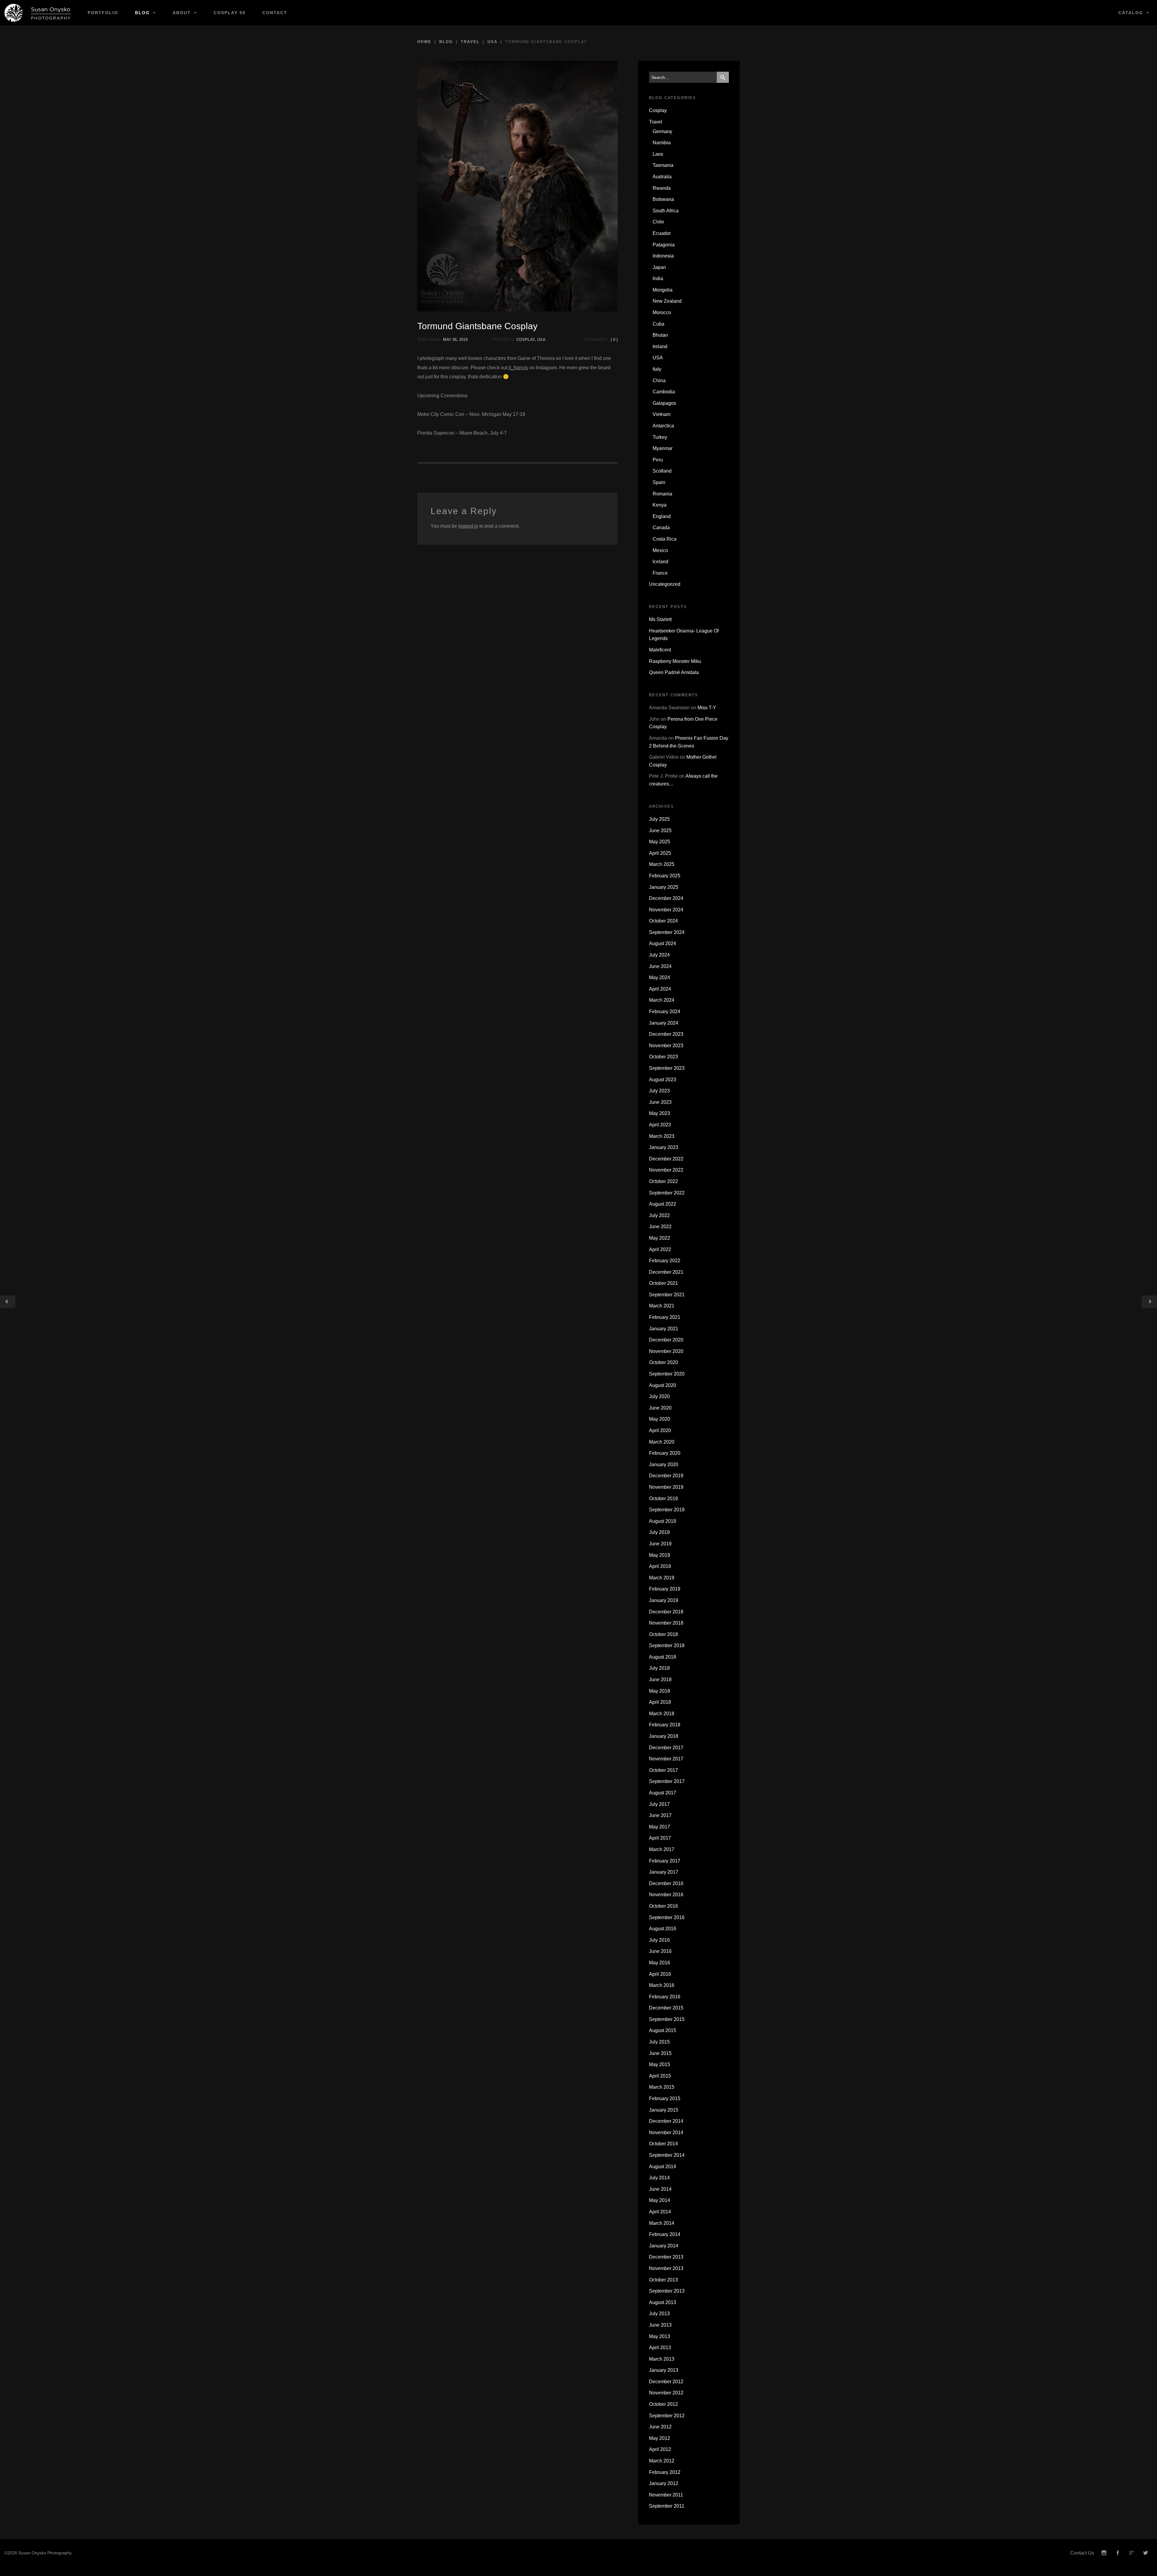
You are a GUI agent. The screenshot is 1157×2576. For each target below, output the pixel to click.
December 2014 (666, 2121)
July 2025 (659, 819)
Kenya (660, 505)
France (660, 573)
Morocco (662, 312)
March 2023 (662, 1136)
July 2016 (659, 1940)
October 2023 (663, 1057)
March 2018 (662, 1714)
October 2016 (663, 1906)
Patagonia (664, 245)
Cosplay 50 (230, 13)
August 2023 (663, 1080)
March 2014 (662, 2223)
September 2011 (667, 2506)
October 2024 (663, 921)
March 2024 (662, 1000)
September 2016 (667, 1917)
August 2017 (663, 1793)
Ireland (660, 347)
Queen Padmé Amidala (674, 672)
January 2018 (664, 1736)
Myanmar (663, 448)
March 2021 (662, 1306)
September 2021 (667, 1295)
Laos (658, 154)
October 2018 (663, 1634)
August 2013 (663, 2302)
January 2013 (664, 2370)
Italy (657, 369)
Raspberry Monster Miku (675, 661)
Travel (470, 42)
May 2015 (660, 2064)
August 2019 (663, 1521)
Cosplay (526, 340)
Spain (659, 482)
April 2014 (660, 2212)
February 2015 (665, 2098)
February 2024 (665, 1012)
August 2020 (663, 1385)
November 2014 (666, 2133)
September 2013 (667, 2291)
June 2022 (660, 1227)
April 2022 (660, 1249)
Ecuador (662, 233)
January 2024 (664, 1023)
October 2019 (663, 1499)
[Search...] (723, 77)
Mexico (660, 550)
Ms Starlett (660, 619)
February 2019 (665, 1589)
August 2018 (663, 1657)
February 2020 (665, 1453)
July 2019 (659, 1532)
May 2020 (660, 1419)
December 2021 (666, 1272)
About (182, 13)
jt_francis (518, 368)
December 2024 (666, 898)
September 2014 (667, 2155)
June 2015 (660, 2053)
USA (492, 42)
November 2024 (666, 910)
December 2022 (666, 1159)
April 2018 (660, 1702)
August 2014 (663, 2167)
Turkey (660, 437)
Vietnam (662, 414)
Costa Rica (665, 539)
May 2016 (660, 1963)
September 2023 (667, 1068)
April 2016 (660, 1974)
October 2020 (663, 1362)
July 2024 (659, 955)
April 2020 (660, 1430)
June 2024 (660, 966)
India (658, 278)
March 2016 (662, 1985)
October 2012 (663, 2404)
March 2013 (662, 2359)
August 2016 (663, 1929)
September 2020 (667, 1374)
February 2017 (665, 1861)
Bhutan (660, 335)
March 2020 (662, 1442)
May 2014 (660, 2200)
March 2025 (662, 864)
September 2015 (667, 2019)
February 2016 (665, 1997)
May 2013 (660, 2336)
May (447, 340)
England (662, 516)
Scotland (662, 471)
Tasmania (663, 165)
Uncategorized (665, 584)
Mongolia (663, 290)
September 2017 (667, 1781)
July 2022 (659, 1215)
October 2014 (663, 2144)
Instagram (1104, 2553)
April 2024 (660, 989)
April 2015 (660, 2076)
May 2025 (660, 842)
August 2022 (663, 1204)
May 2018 (660, 1691)
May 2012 (660, 2438)
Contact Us (1082, 2553)
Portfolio (103, 13)
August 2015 (663, 2030)
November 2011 (666, 2495)
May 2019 (660, 1555)
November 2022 (666, 1170)
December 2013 (666, 2257)
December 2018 (666, 1612)
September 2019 (667, 1510)
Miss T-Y (707, 708)
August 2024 (663, 943)
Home (424, 42)
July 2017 (659, 1804)
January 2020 (664, 1464)
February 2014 (665, 2234)
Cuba (658, 324)
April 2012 (660, 2449)
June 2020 (660, 1408)
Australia (662, 177)
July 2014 (659, 2178)
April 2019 (660, 1566)
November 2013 (666, 2268)
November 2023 (666, 1046)
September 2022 (667, 1193)
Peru (658, 460)
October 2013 (663, 2280)
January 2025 (664, 887)
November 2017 (666, 1759)
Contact (275, 13)
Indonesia (663, 256)
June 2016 (660, 1951)
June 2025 (660, 831)
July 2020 (659, 1396)
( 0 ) (614, 340)
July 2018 (659, 1668)
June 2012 (660, 2427)
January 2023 (664, 1147)
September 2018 (667, 1646)
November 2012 (666, 2393)
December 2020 (666, 1340)
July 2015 (659, 2042)
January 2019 (664, 1600)
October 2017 (663, 1770)
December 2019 (666, 1476)
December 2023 (666, 1034)
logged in (468, 526)
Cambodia (664, 392)
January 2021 (664, 1329)
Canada (661, 528)
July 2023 (659, 1091)
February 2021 (665, 1317)
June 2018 (660, 1680)
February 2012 (665, 2472)
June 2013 (660, 2325)
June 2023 (660, 1102)
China (659, 381)
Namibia (662, 143)
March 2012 (662, 2461)
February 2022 (665, 1261)
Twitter (1146, 2553)
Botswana (663, 199)
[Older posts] (8, 1302)
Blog (142, 13)
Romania (662, 494)
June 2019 (660, 1544)
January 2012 (664, 2483)
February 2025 (665, 876)
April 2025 (660, 853)
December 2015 (666, 2008)
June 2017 (660, 1815)
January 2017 (664, 1872)
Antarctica (663, 426)
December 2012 (666, 2382)
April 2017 (660, 1838)
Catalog (1131, 13)
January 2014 (664, 2246)
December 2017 (666, 1748)
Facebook (1118, 2553)
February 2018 (665, 1725)
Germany (662, 131)
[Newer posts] (1149, 1302)
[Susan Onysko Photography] (40, 13)
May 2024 (660, 977)
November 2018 (666, 1623)
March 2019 (662, 1578)
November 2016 (666, 1895)
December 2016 (666, 1883)
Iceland (660, 562)
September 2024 (667, 932)
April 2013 (660, 2348)
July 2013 (659, 2314)
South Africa (666, 211)
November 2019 (666, 1487)
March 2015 (662, 2087)
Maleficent (660, 650)
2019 (463, 340)
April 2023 (660, 1125)
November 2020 (666, 1351)
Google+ (1132, 2553)
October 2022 (663, 1181)
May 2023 (660, 1113)
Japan (659, 267)
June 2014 (660, 2189)
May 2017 (660, 1827)
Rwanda (662, 188)
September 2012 (667, 2416)
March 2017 (662, 1849)
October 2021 (663, 1283)
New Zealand (667, 301)
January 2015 (664, 2110)
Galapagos (664, 403)
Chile (658, 222)
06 (455, 340)
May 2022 (660, 1238)
